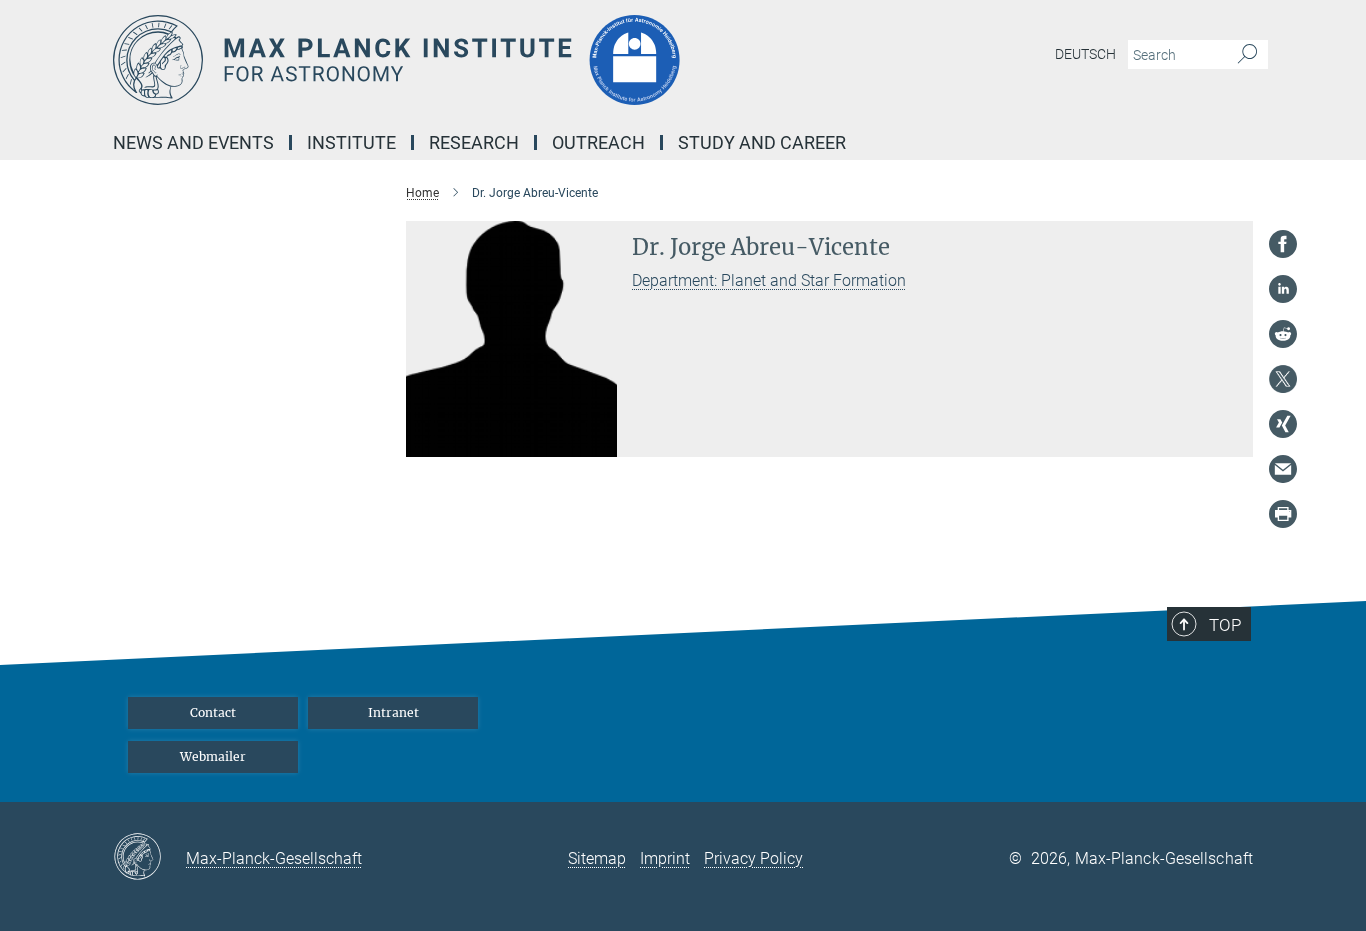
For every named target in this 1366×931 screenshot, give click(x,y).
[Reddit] (1283, 334)
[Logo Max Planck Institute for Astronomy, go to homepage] (488, 60)
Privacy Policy (753, 858)
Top (1225, 625)
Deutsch (1085, 54)
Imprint (665, 858)
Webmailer (213, 756)
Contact (213, 712)
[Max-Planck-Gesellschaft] (149, 858)
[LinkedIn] (1283, 289)
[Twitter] (1283, 379)
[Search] (1247, 55)
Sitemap (597, 858)
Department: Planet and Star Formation (769, 280)
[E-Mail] (1283, 469)
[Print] (1283, 514)
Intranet (393, 712)
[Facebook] (1283, 244)
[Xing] (1283, 424)
